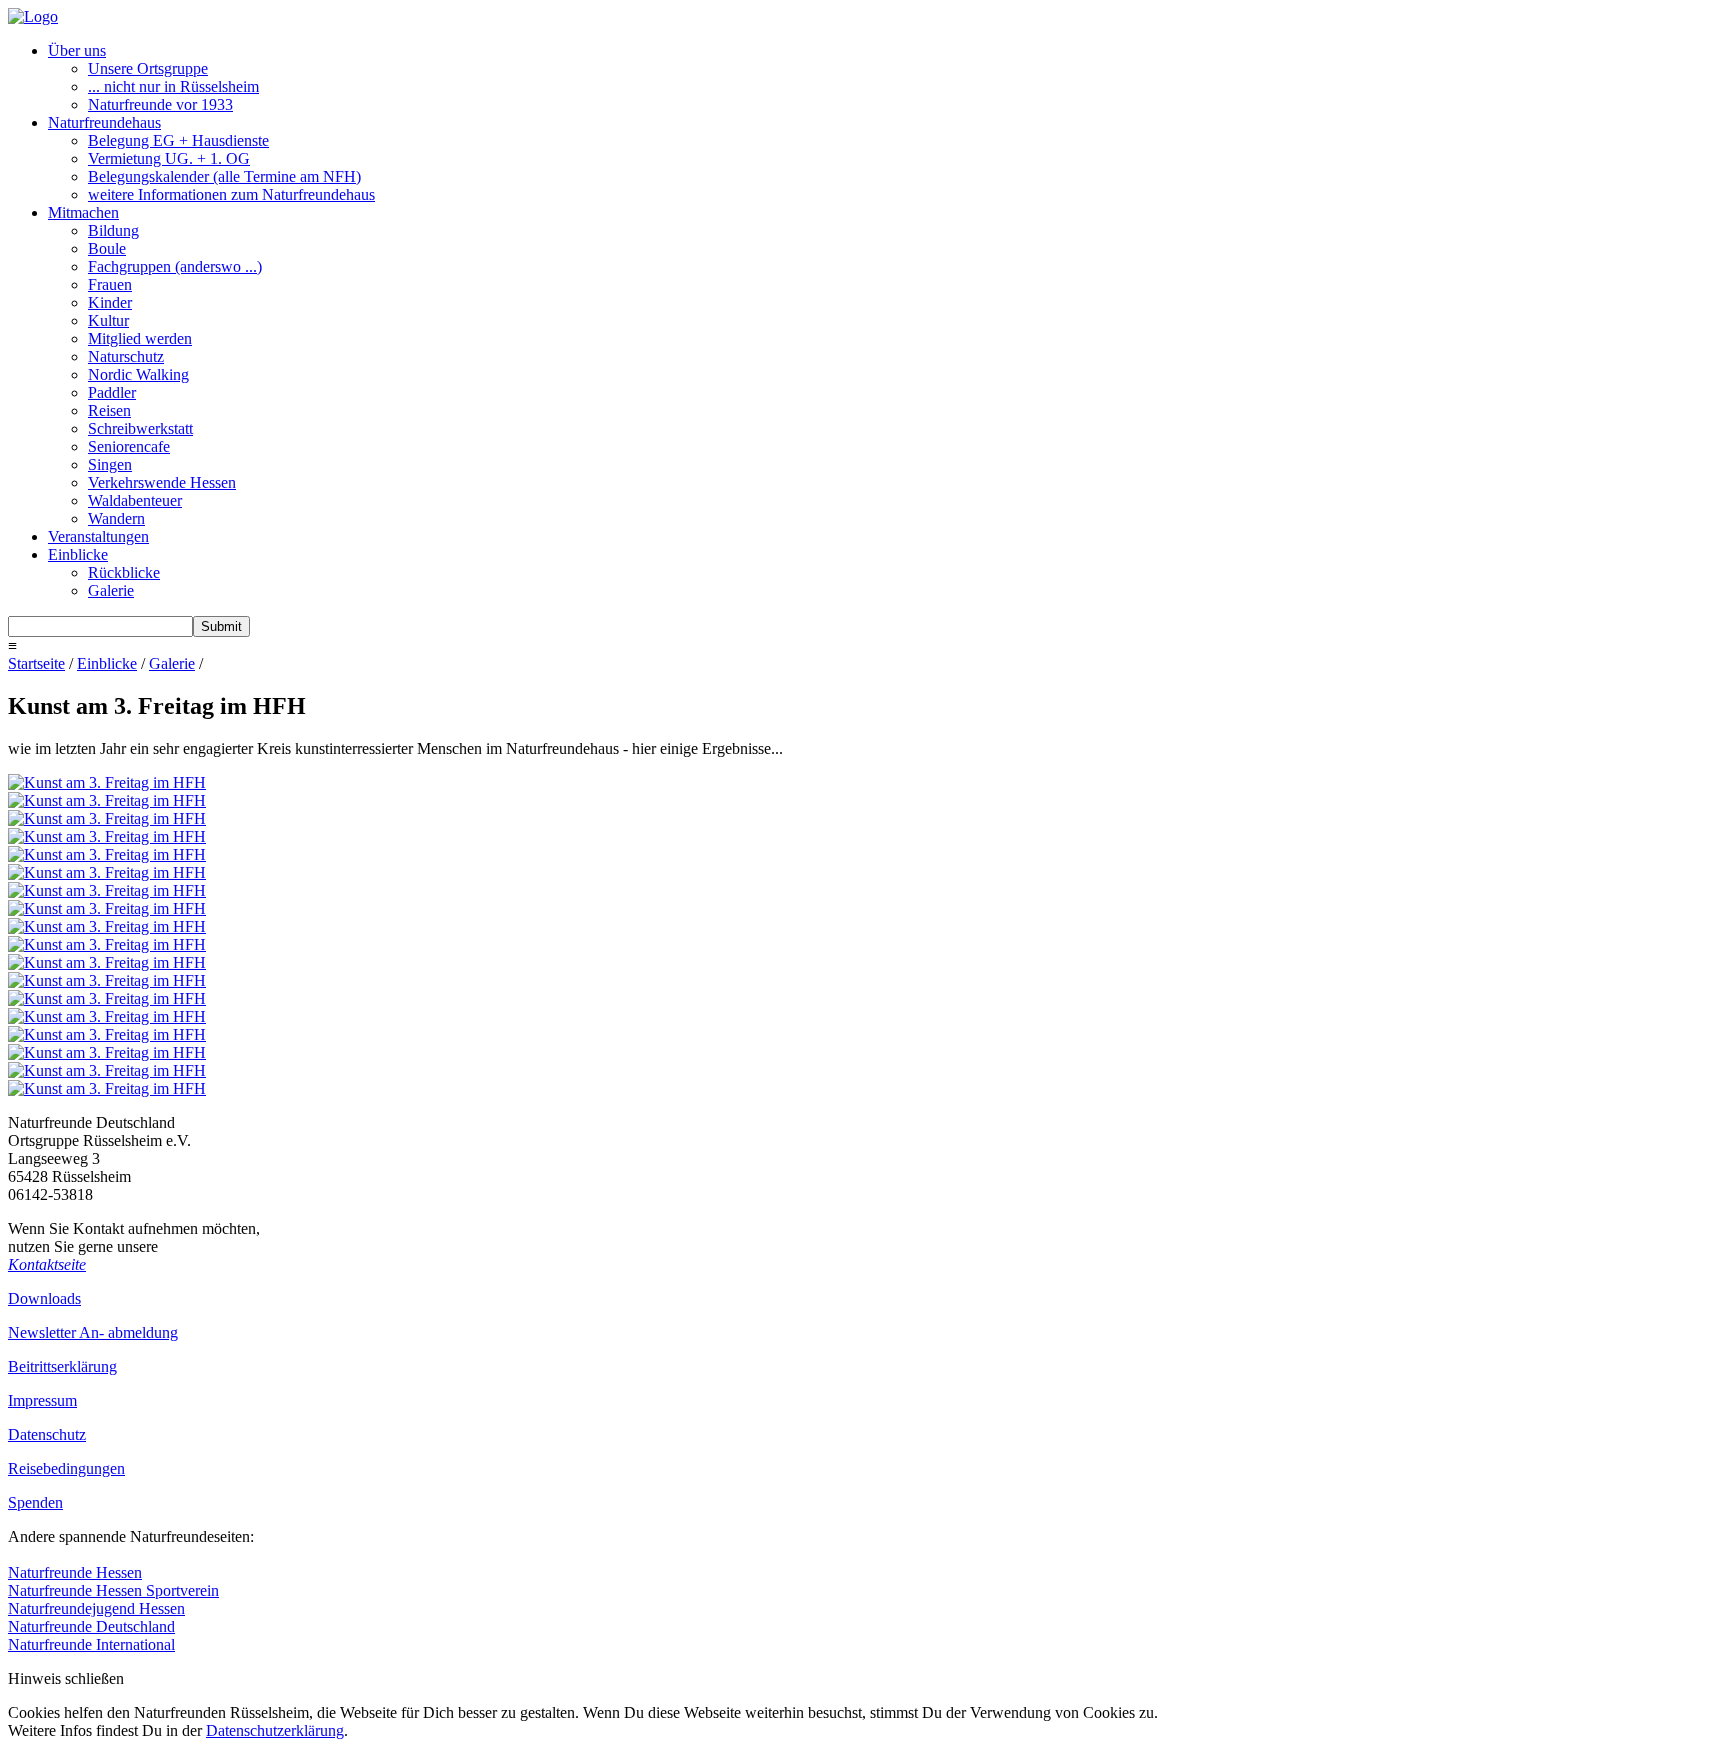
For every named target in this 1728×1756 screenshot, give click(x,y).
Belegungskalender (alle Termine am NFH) (224, 176)
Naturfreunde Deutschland (91, 1626)
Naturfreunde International (91, 1644)
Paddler (112, 392)
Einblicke (78, 554)
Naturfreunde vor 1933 (160, 104)
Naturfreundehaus (104, 122)
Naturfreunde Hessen (75, 1572)
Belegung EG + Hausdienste (178, 140)
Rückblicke (124, 572)
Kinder (110, 302)
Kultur (108, 320)
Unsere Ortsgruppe (148, 68)
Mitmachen (83, 212)
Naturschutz (126, 356)
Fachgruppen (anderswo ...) (175, 266)
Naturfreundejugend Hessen (96, 1608)
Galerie (111, 590)
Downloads (44, 1298)
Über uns (77, 50)
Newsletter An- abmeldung (93, 1332)
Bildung (113, 230)
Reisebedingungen (66, 1468)
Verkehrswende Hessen (162, 482)
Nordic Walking (138, 374)
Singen (110, 464)
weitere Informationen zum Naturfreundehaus (231, 194)
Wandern (116, 518)
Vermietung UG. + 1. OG (169, 158)
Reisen (109, 410)
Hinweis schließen (66, 1678)
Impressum (42, 1400)
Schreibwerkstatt (140, 428)
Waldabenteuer (135, 500)
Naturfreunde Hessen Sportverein (113, 1590)
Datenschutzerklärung (275, 1730)
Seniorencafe (129, 446)
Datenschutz (47, 1434)
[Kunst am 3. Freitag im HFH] (107, 782)
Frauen (110, 284)
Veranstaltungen (98, 536)
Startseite (36, 663)
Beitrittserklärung (62, 1366)
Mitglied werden (140, 338)
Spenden (35, 1502)
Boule (107, 248)
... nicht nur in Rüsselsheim (173, 86)
